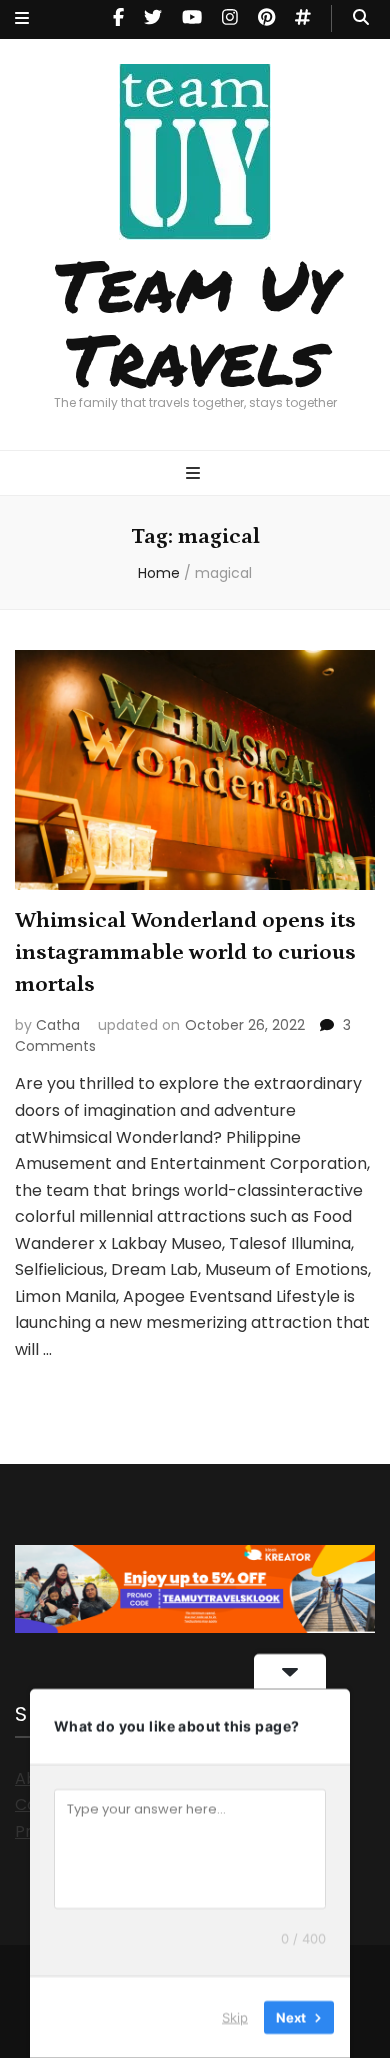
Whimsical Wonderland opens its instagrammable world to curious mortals (185, 952)
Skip (235, 2017)
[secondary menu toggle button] (22, 19)
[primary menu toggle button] (195, 474)
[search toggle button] (361, 18)
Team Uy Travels (195, 321)
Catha (58, 1025)
